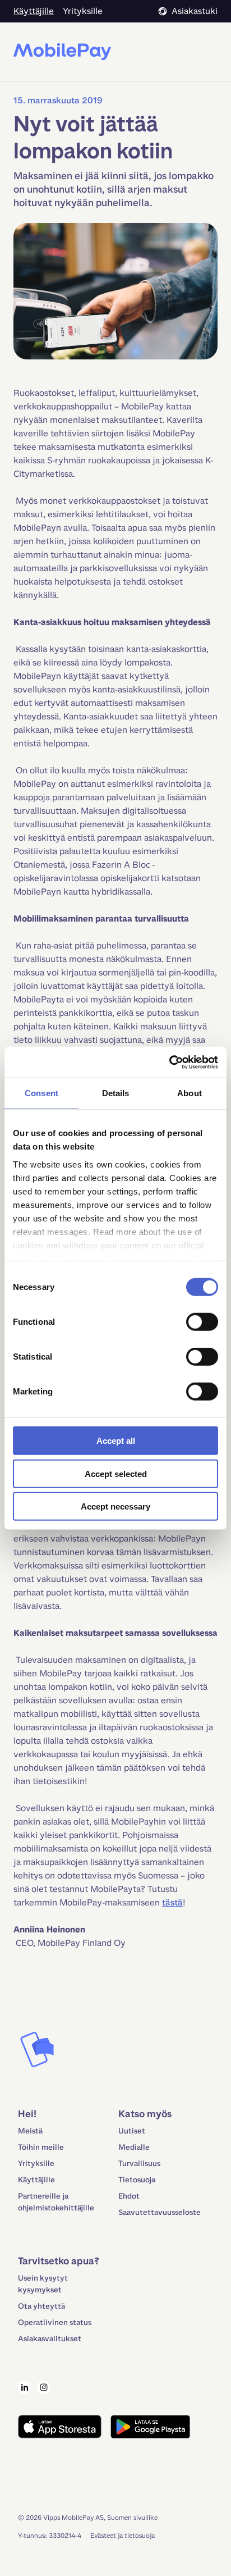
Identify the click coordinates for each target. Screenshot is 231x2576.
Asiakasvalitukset (50, 2339)
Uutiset (132, 2131)
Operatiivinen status (55, 2322)
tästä (172, 1902)
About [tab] (190, 1093)
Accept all (116, 1441)
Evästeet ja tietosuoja (123, 2536)
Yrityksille (36, 2164)
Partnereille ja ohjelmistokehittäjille (56, 2202)
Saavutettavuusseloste (160, 2212)
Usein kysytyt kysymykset (43, 2284)
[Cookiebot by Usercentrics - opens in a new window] (169, 1062)
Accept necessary (115, 1506)
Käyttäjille (36, 2180)
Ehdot (129, 2196)
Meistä (30, 2131)
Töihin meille (41, 2147)
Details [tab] (116, 1093)
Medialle (134, 2147)
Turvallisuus (139, 2164)
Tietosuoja (137, 2180)
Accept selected (116, 1473)
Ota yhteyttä (41, 2306)
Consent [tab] (41, 1093)
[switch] (202, 1322)
